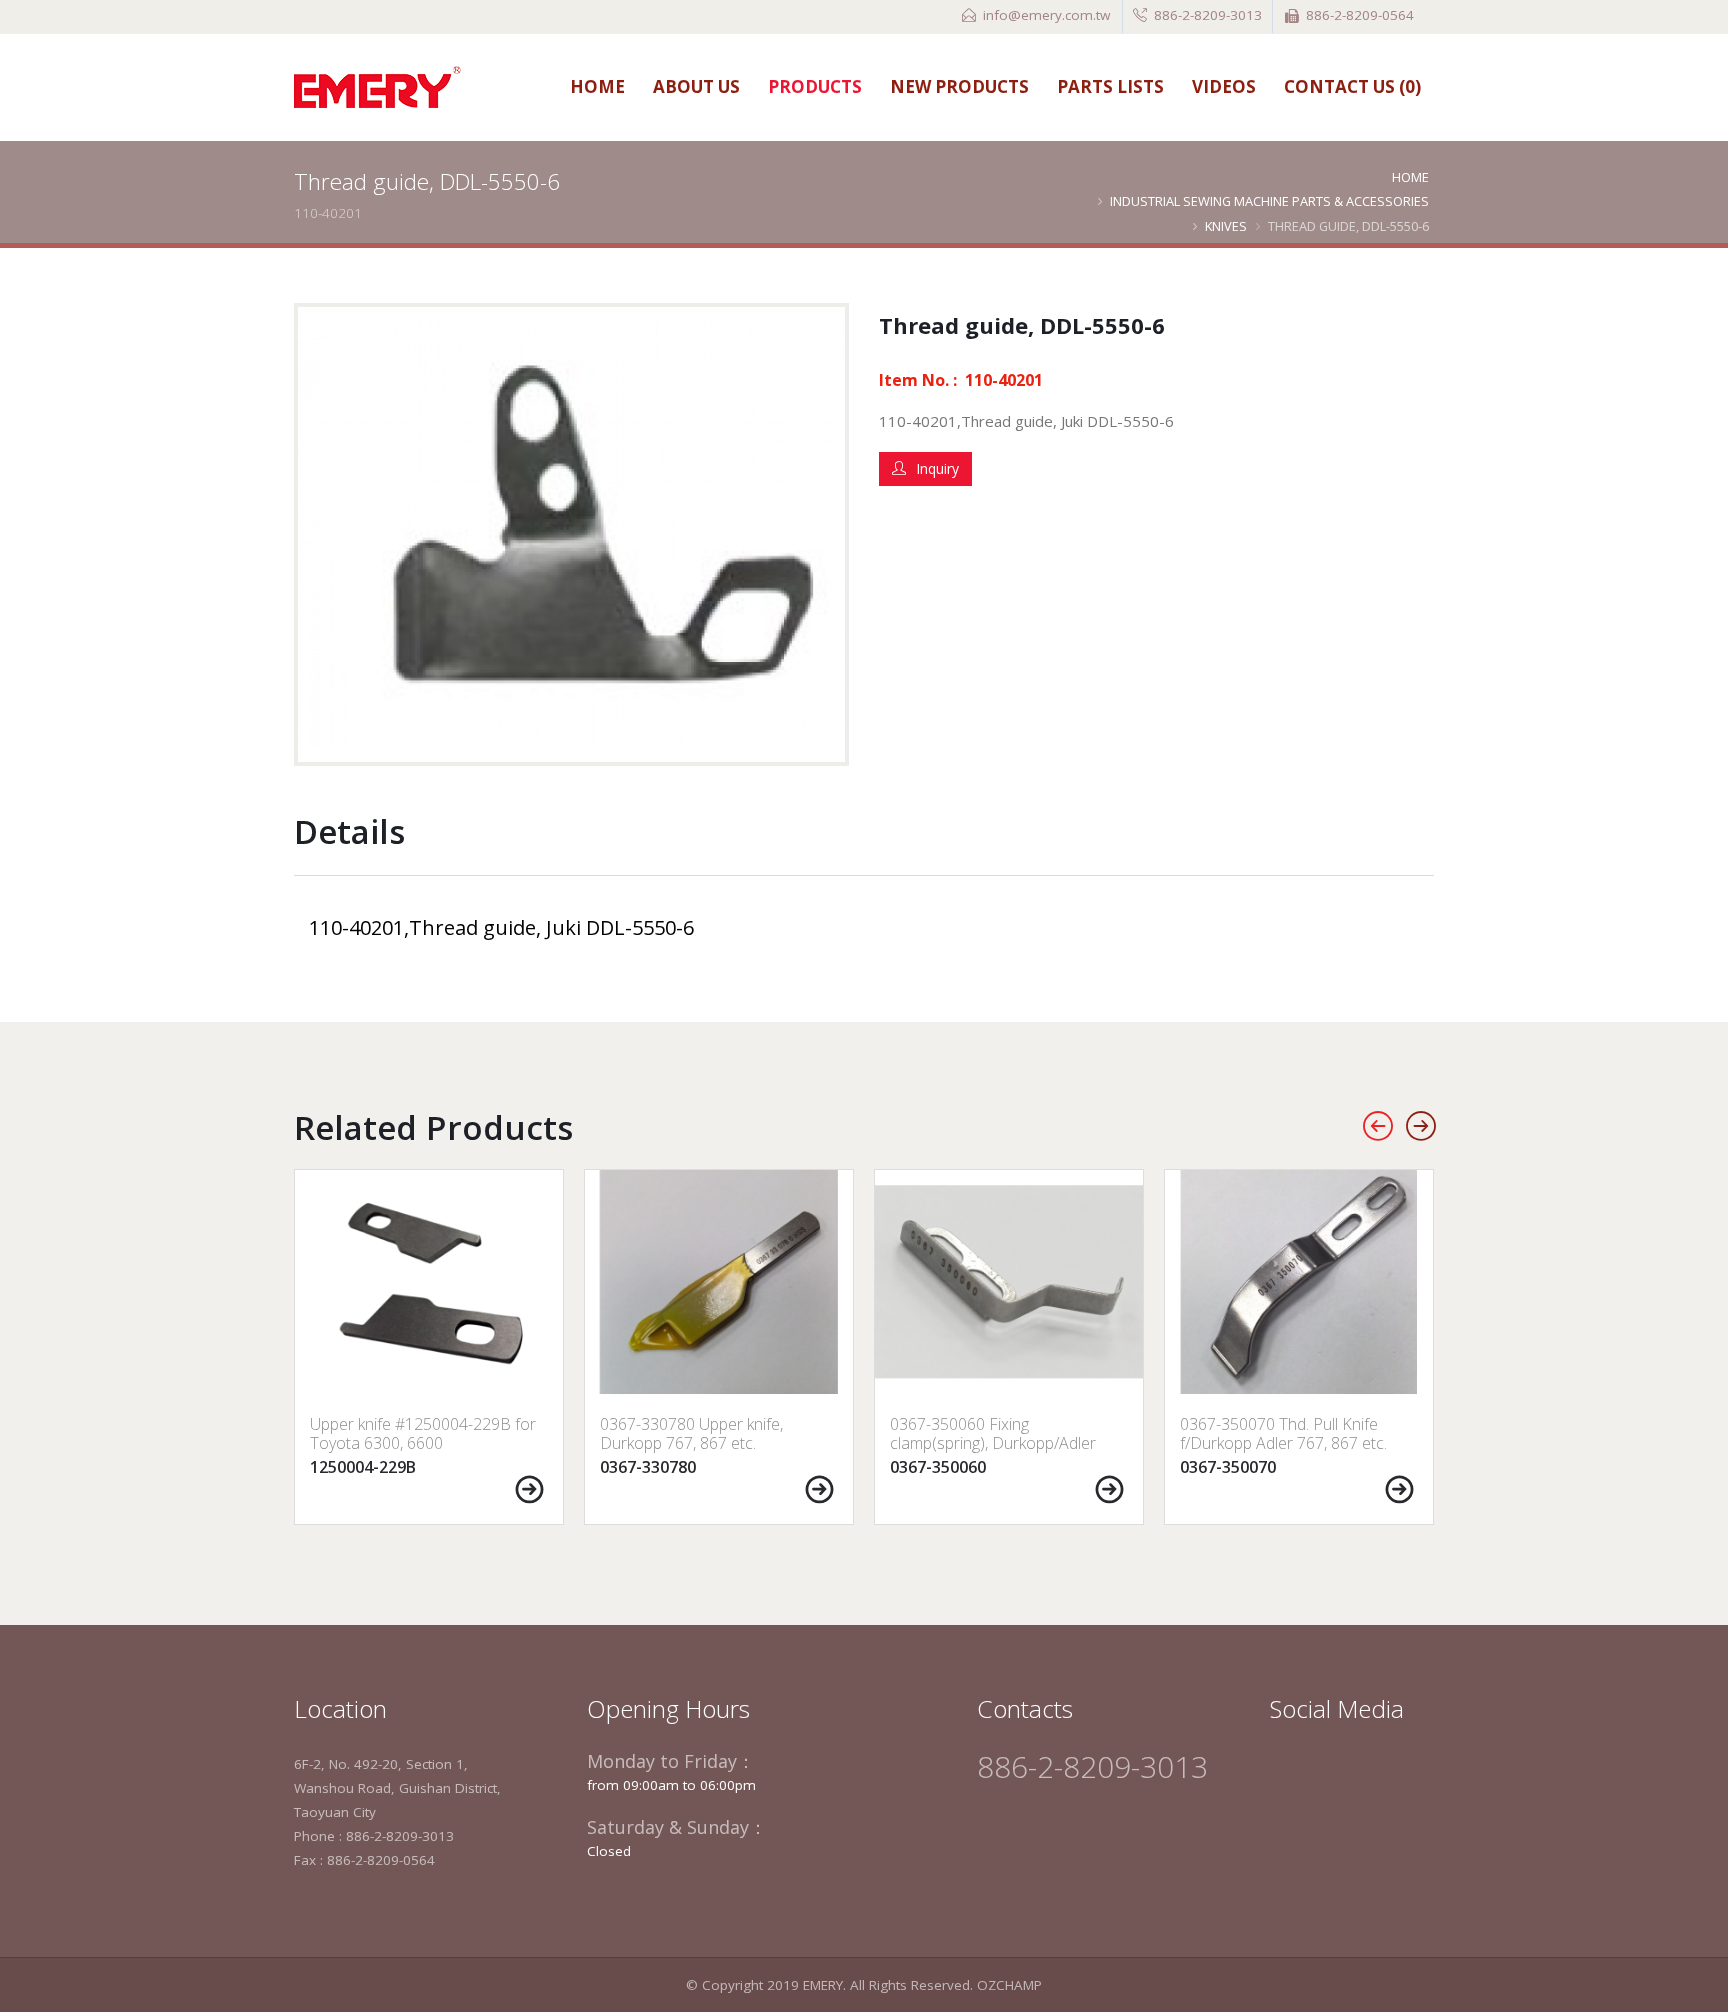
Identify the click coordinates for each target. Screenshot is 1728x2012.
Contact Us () (1352, 86)
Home (597, 86)
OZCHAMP (1009, 1985)
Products (815, 86)
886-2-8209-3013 (1208, 15)
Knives (1226, 226)
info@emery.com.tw (1046, 15)
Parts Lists (1110, 86)
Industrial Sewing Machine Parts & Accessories (1269, 201)
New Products (959, 86)
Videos (1224, 86)
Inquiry (937, 468)
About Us (696, 86)
